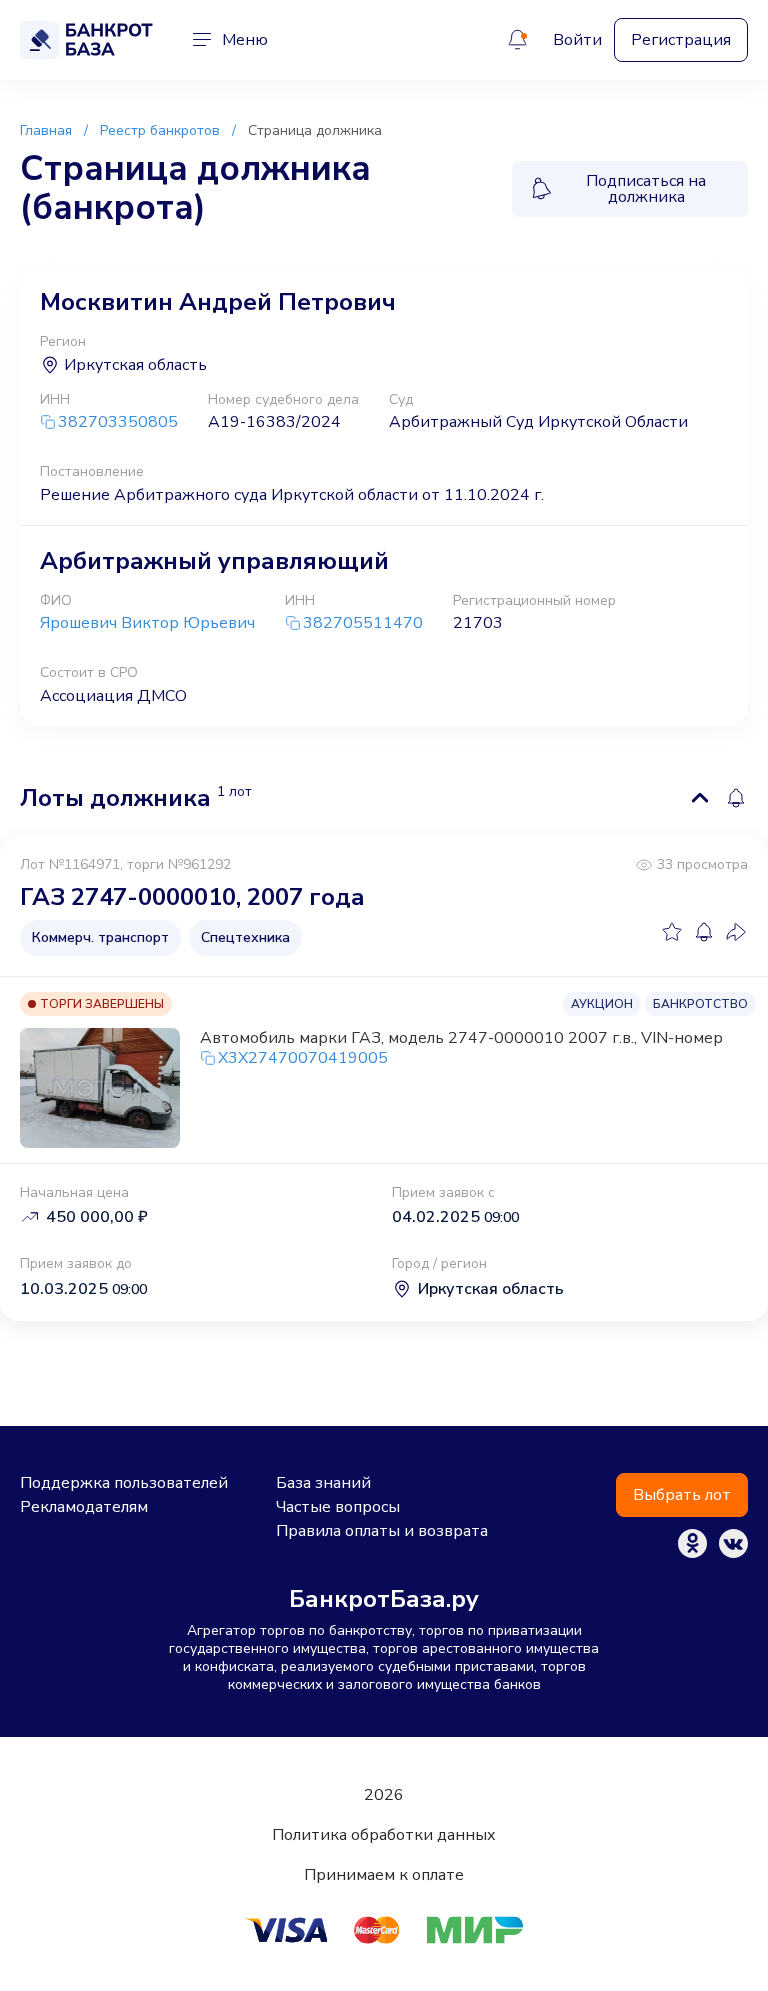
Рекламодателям (84, 1507)
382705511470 (363, 623)
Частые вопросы (338, 1507)
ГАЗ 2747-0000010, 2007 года (192, 897)
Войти (577, 40)
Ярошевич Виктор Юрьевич (147, 623)
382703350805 (118, 422)
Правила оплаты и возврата (382, 1531)
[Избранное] (672, 932)
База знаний (323, 1483)
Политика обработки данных (384, 1835)
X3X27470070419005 (303, 1058)
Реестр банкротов (160, 130)
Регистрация (681, 40)
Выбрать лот (682, 1495)
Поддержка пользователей (124, 1483)
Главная (46, 130)
